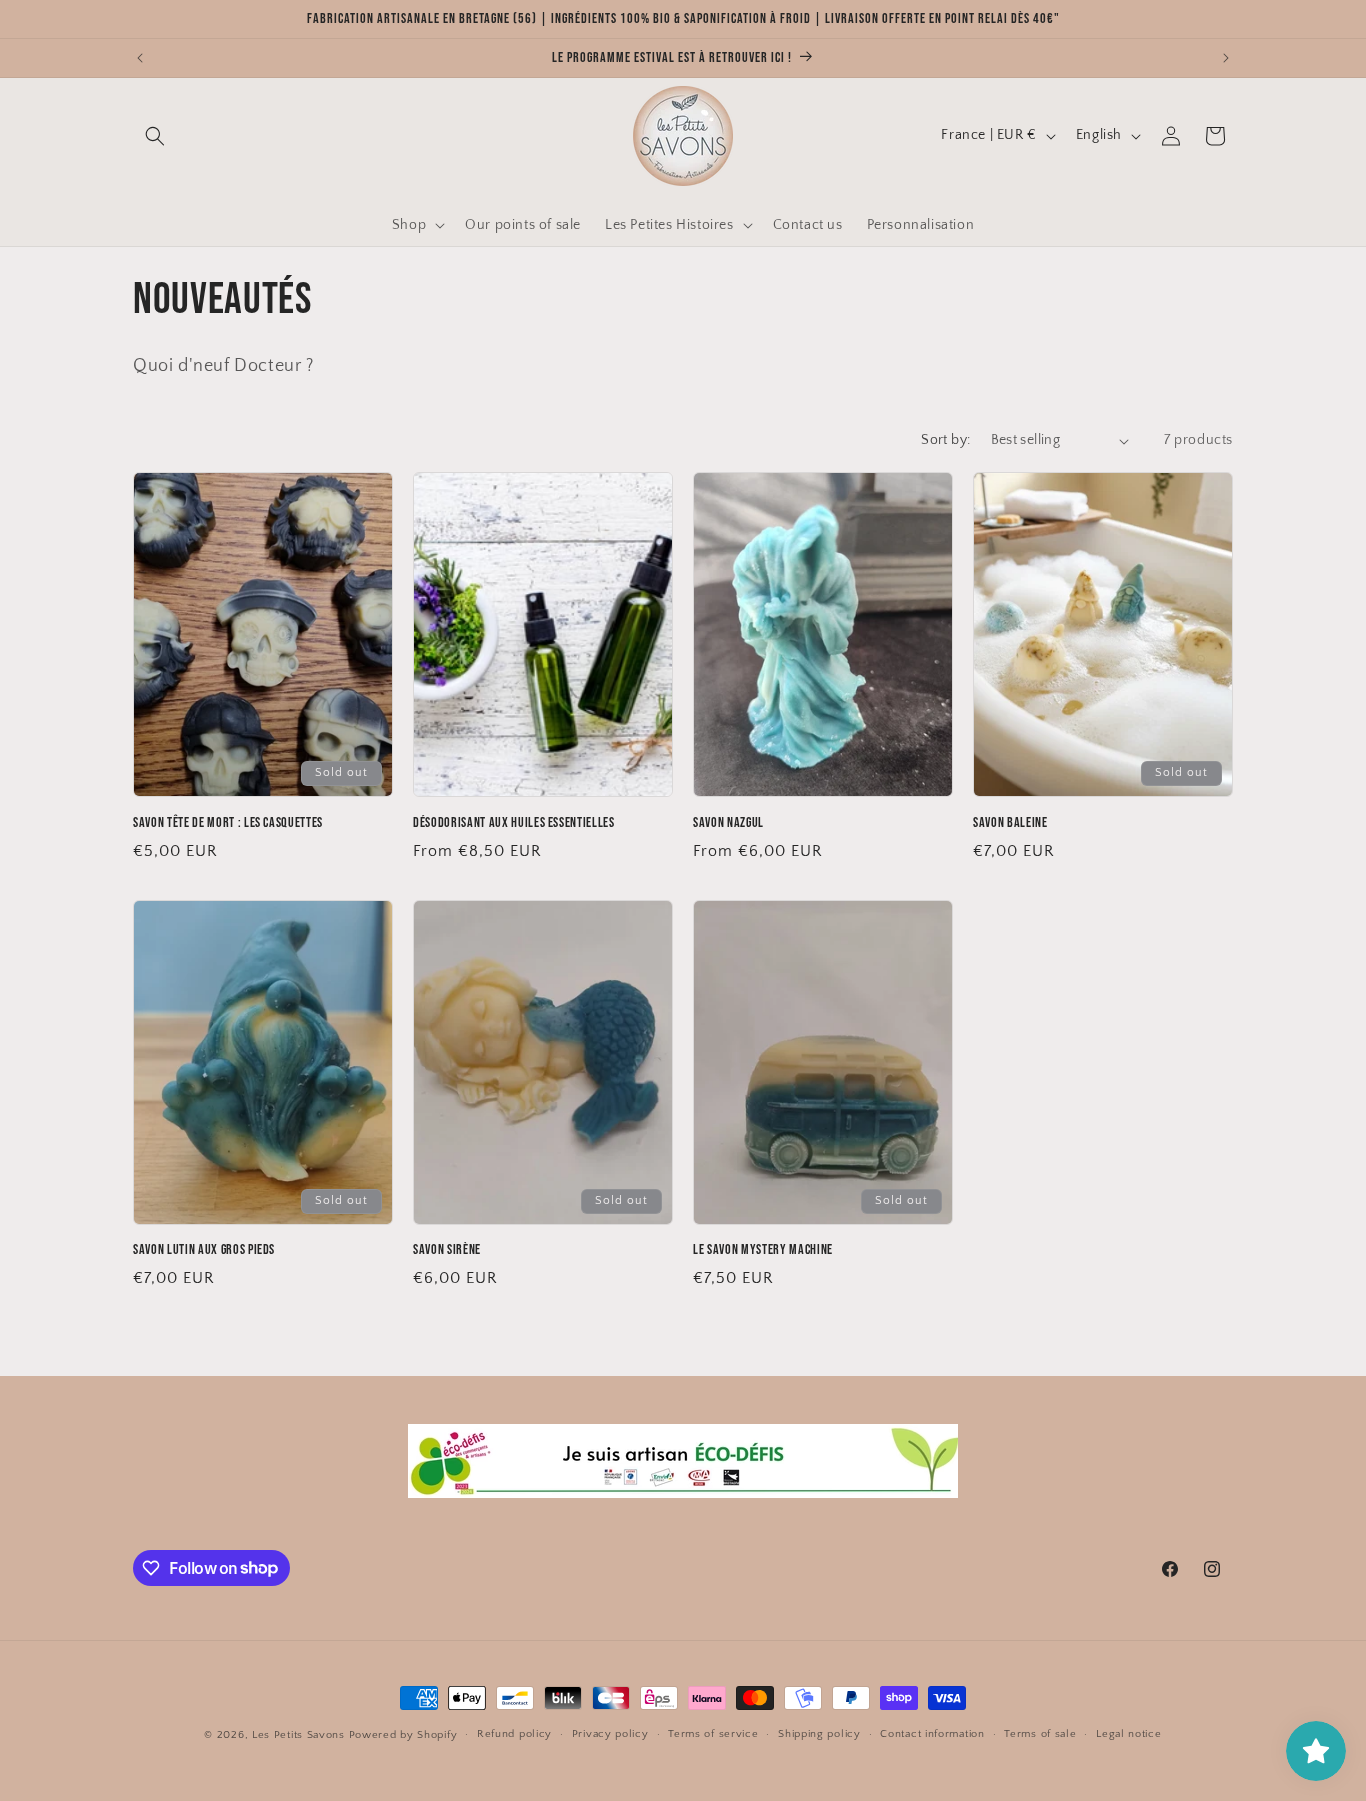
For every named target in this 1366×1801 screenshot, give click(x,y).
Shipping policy (819, 1734)
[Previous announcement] (140, 58)
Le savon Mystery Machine (763, 1249)
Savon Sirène (447, 1249)
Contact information (932, 1734)
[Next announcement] (1226, 58)
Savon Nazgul (728, 822)
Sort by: (945, 440)
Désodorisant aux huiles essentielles (514, 822)
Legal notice (1128, 1734)
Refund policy (514, 1734)
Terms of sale (1040, 1734)
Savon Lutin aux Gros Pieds (204, 1249)
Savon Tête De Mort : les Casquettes (228, 822)
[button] (155, 136)
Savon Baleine (1010, 822)
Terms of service (713, 1734)
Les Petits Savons (298, 1735)
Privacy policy (610, 1734)
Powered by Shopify (403, 1735)
